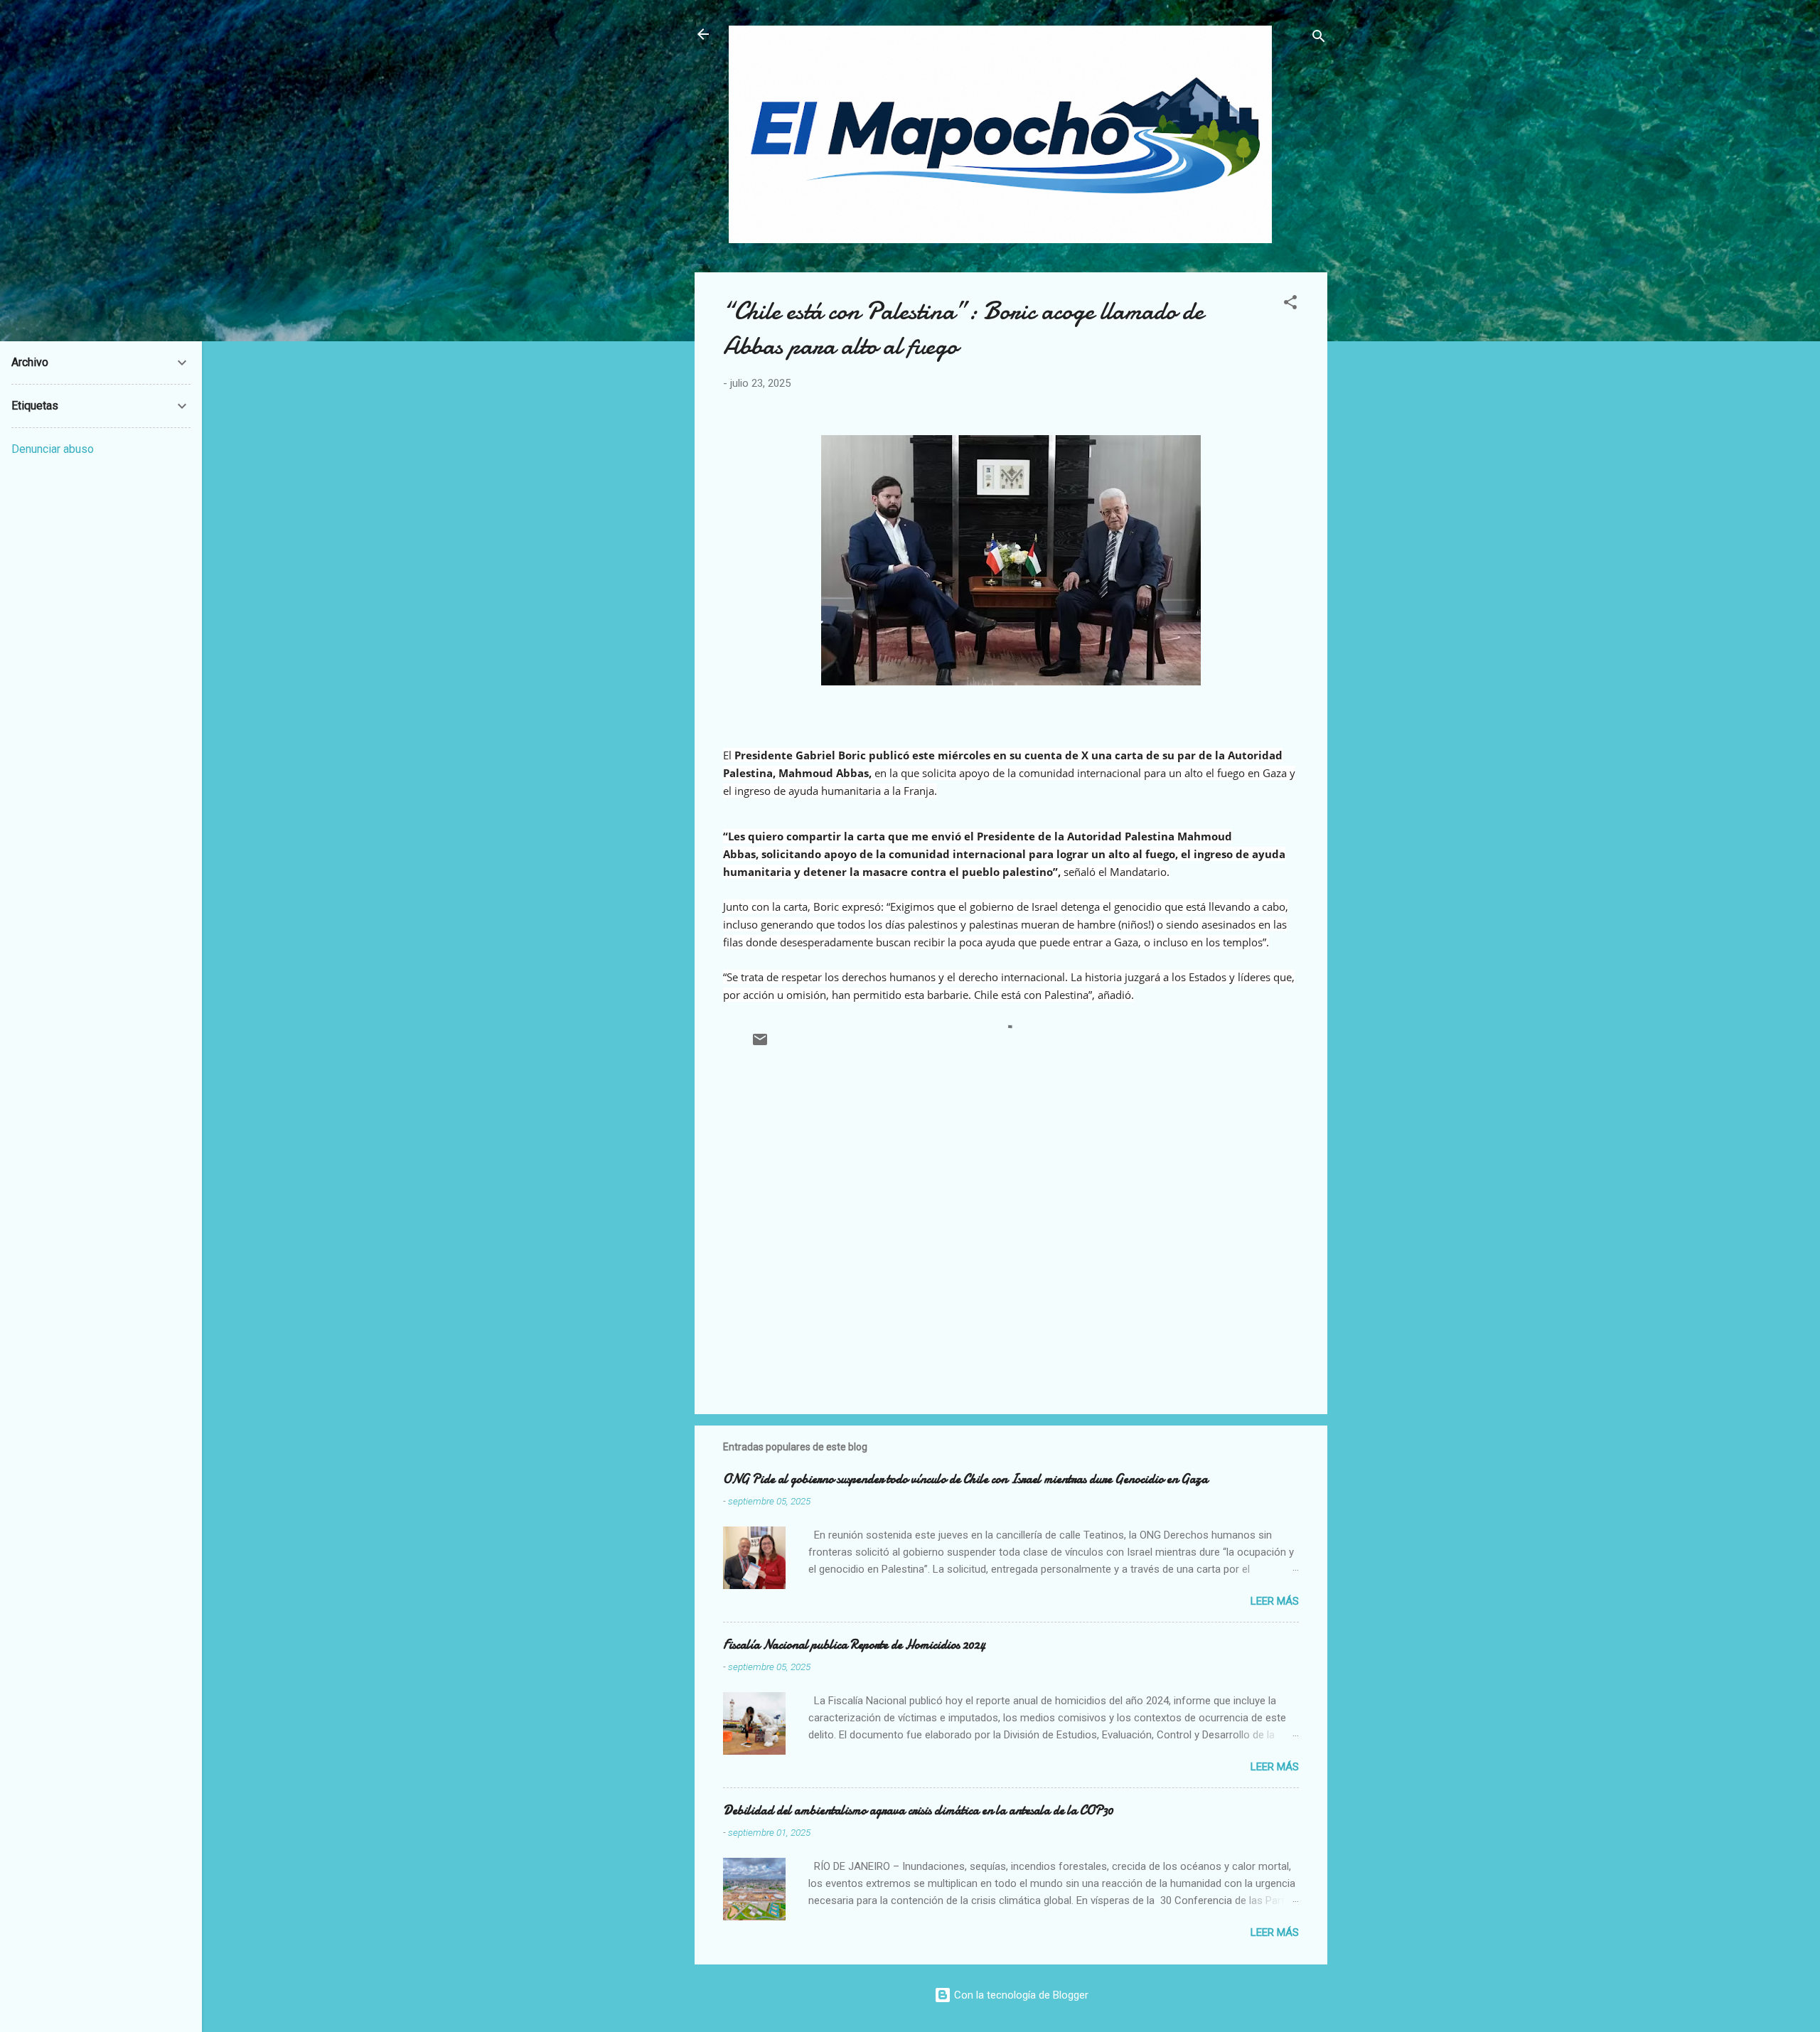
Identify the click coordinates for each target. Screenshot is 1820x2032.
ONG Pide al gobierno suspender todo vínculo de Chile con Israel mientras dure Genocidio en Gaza (965, 1479)
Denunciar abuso (53, 449)
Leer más (1275, 1601)
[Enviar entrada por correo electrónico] (760, 1044)
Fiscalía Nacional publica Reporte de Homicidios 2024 (854, 1645)
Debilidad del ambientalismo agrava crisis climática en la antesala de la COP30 (918, 1811)
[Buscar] (1319, 39)
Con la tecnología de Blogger (1020, 1995)
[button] (1290, 305)
